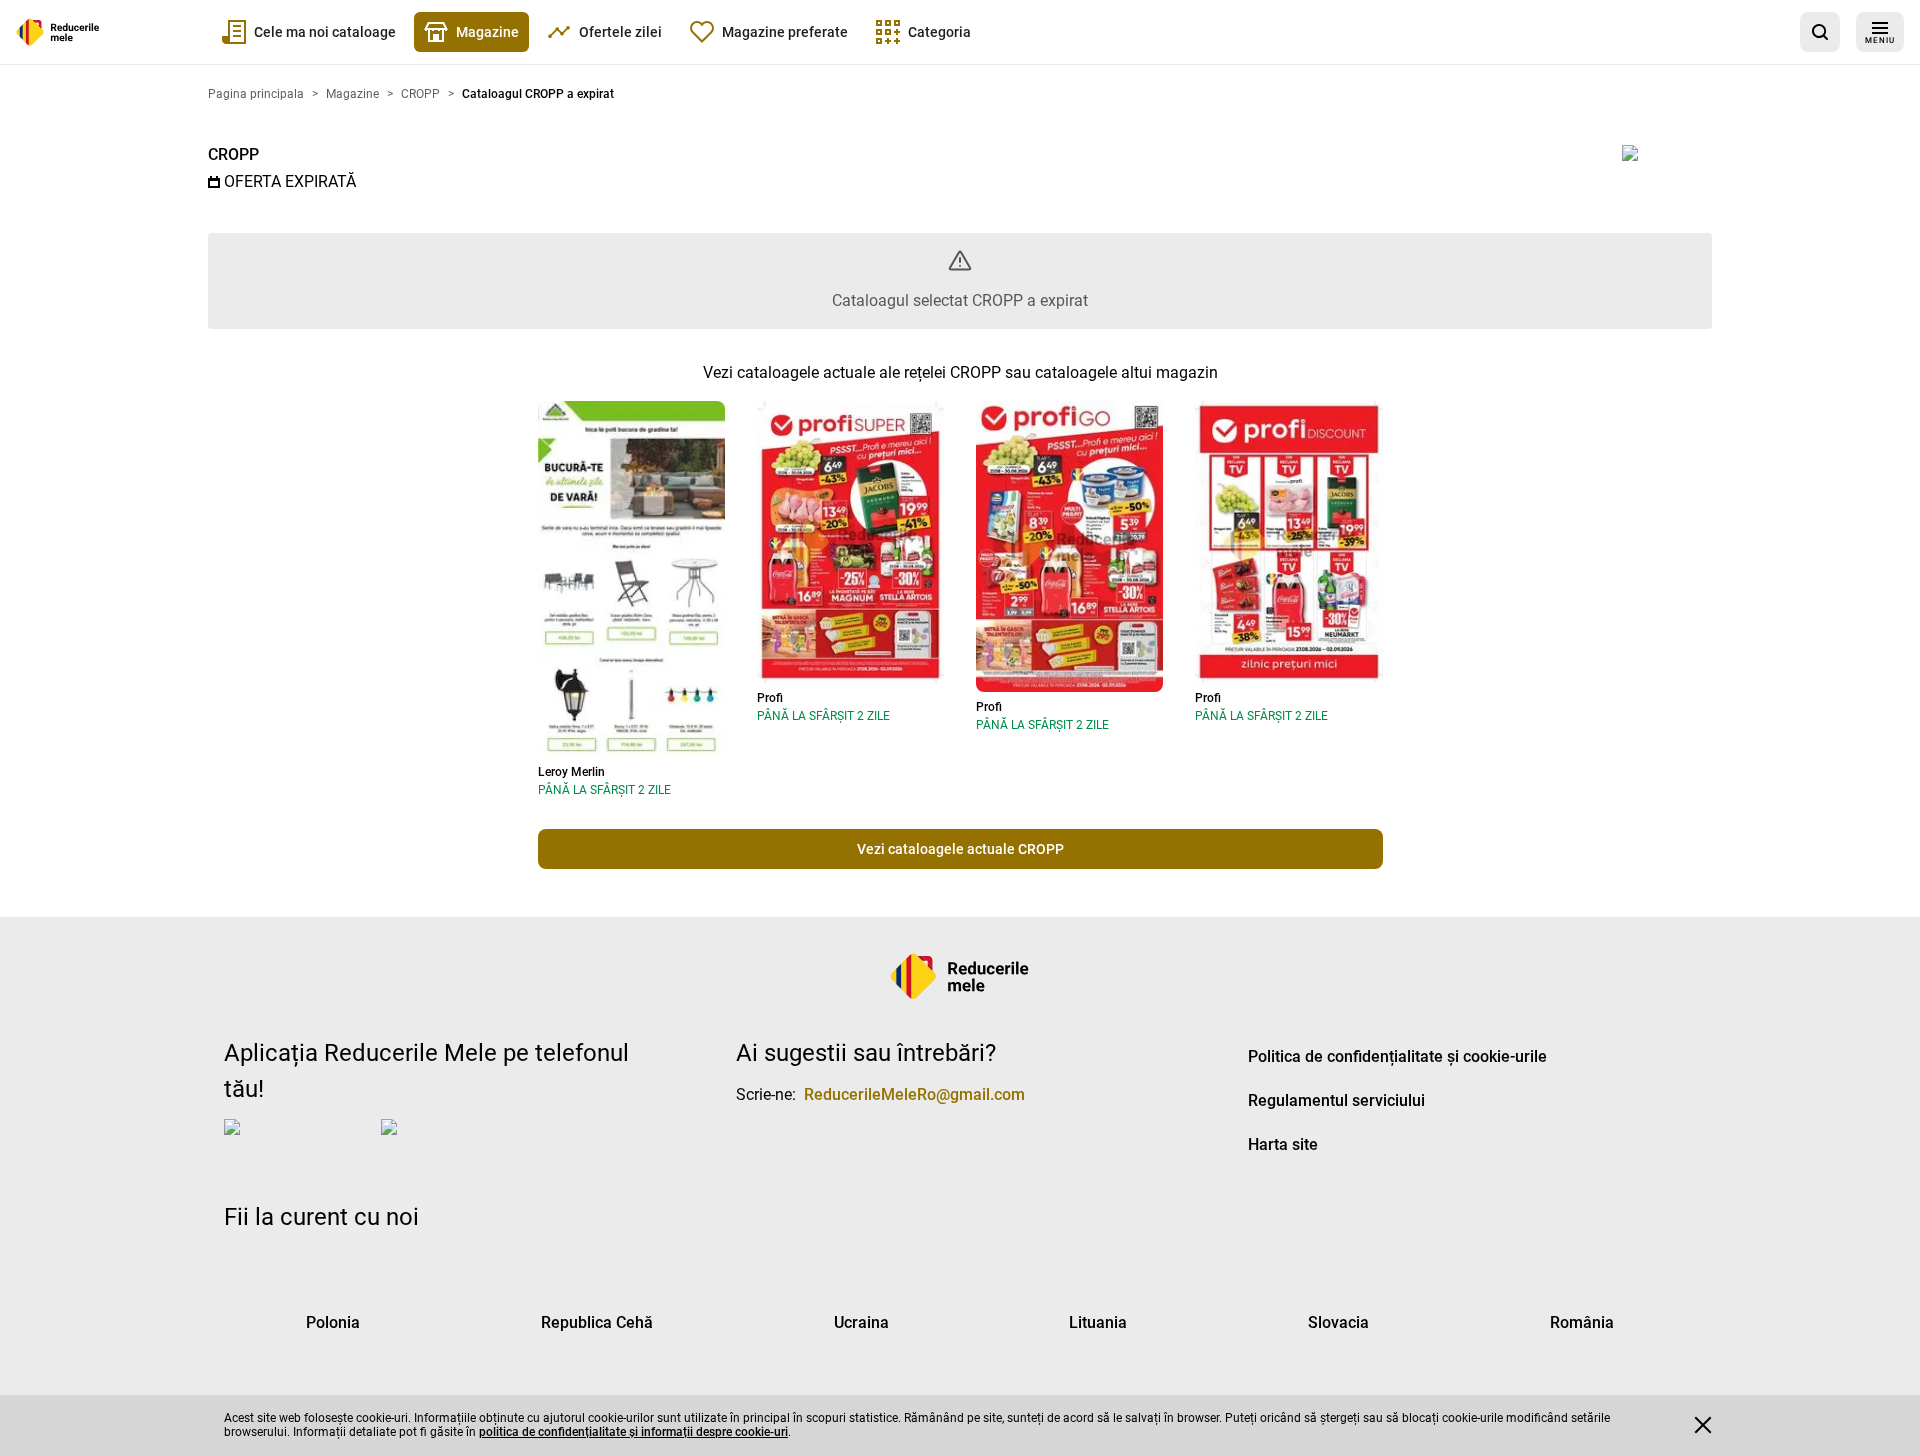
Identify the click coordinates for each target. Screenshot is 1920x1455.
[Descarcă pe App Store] (298, 1143)
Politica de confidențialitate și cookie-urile (1397, 1056)
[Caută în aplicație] (1820, 32)
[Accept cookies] (1703, 1425)
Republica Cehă (597, 1322)
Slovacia (1338, 1322)
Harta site (1283, 1144)
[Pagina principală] (58, 32)
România (1582, 1322)
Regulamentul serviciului (1336, 1100)
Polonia (333, 1322)
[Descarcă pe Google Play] (461, 1143)
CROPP (233, 154)
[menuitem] (309, 32)
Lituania (1098, 1322)
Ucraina (861, 1322)
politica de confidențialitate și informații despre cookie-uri (633, 1432)
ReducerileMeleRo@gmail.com (914, 1094)
